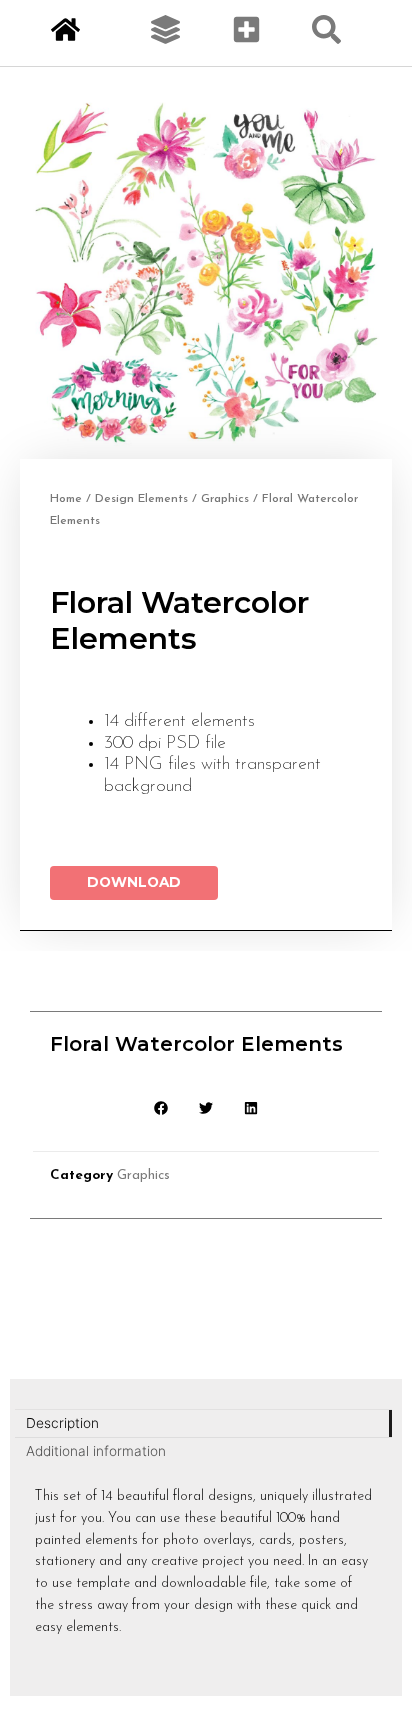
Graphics (225, 499)
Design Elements (141, 499)
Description (62, 1423)
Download (134, 882)
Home (66, 499)
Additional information (96, 1451)
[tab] (203, 1424)
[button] (161, 1108)
